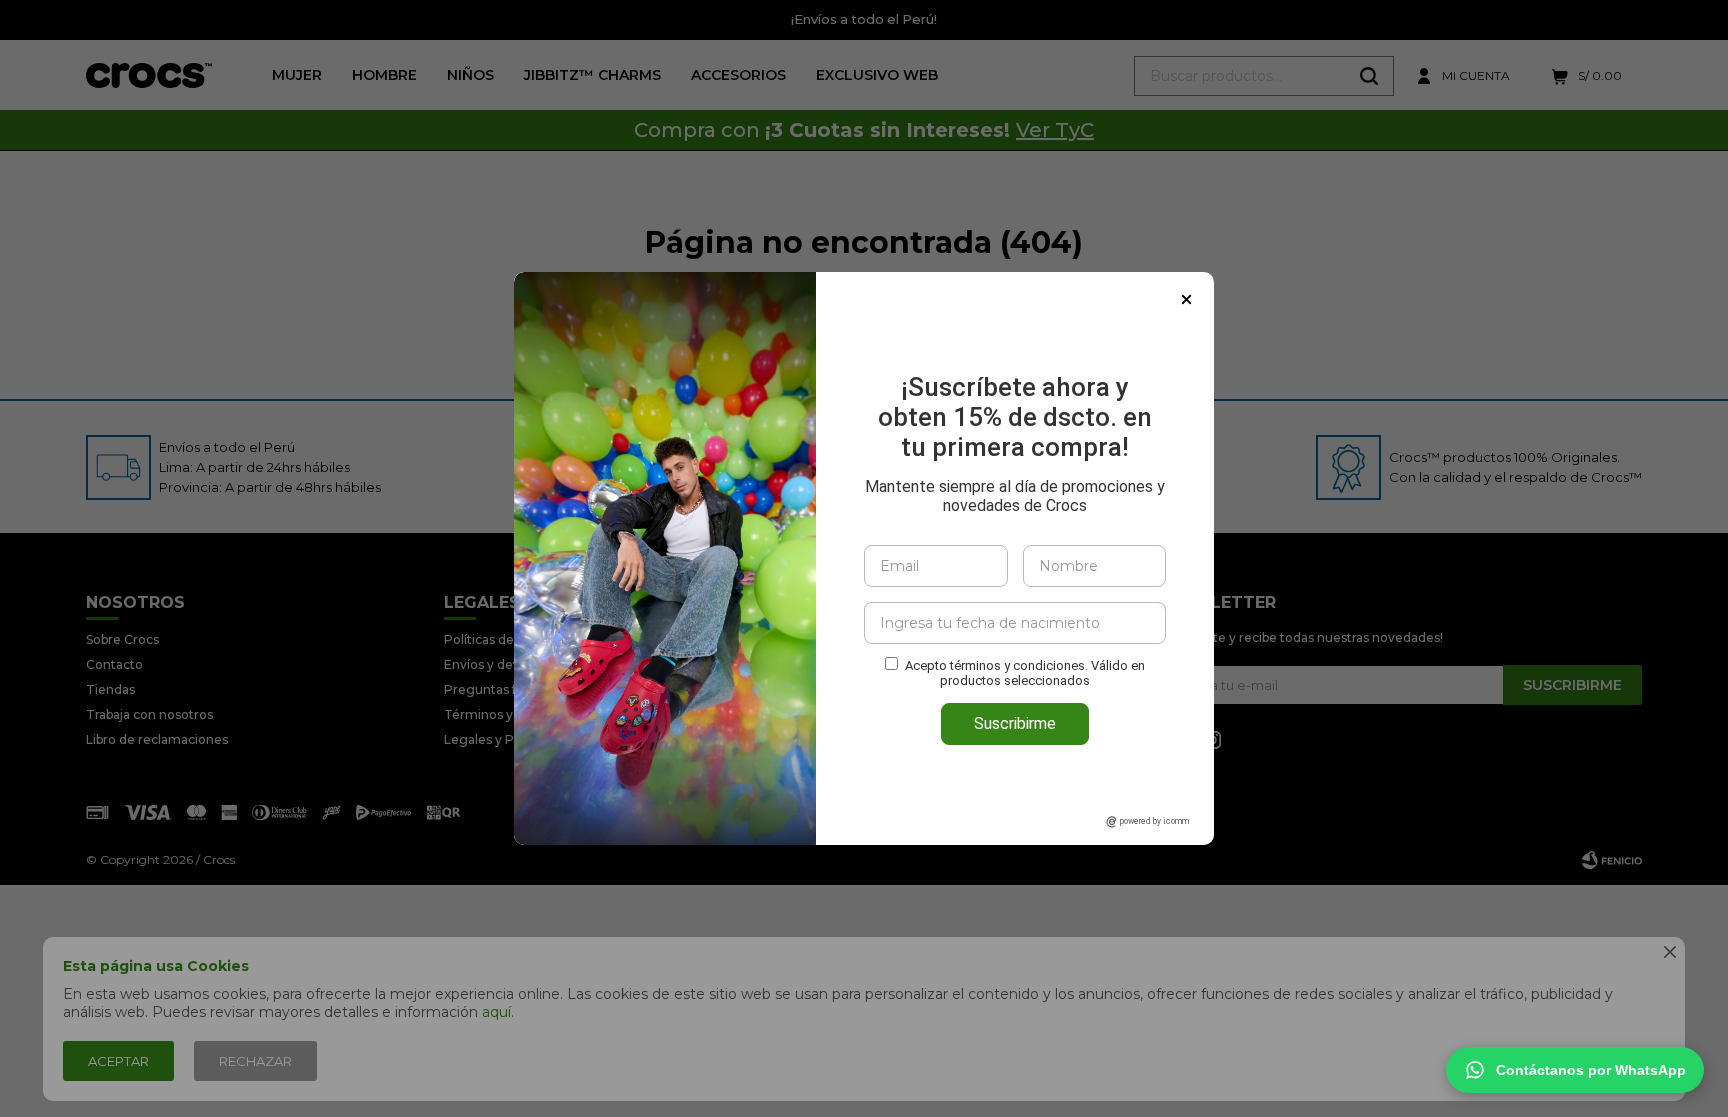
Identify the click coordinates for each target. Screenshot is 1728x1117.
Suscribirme (1015, 723)
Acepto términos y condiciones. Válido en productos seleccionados (1025, 673)
